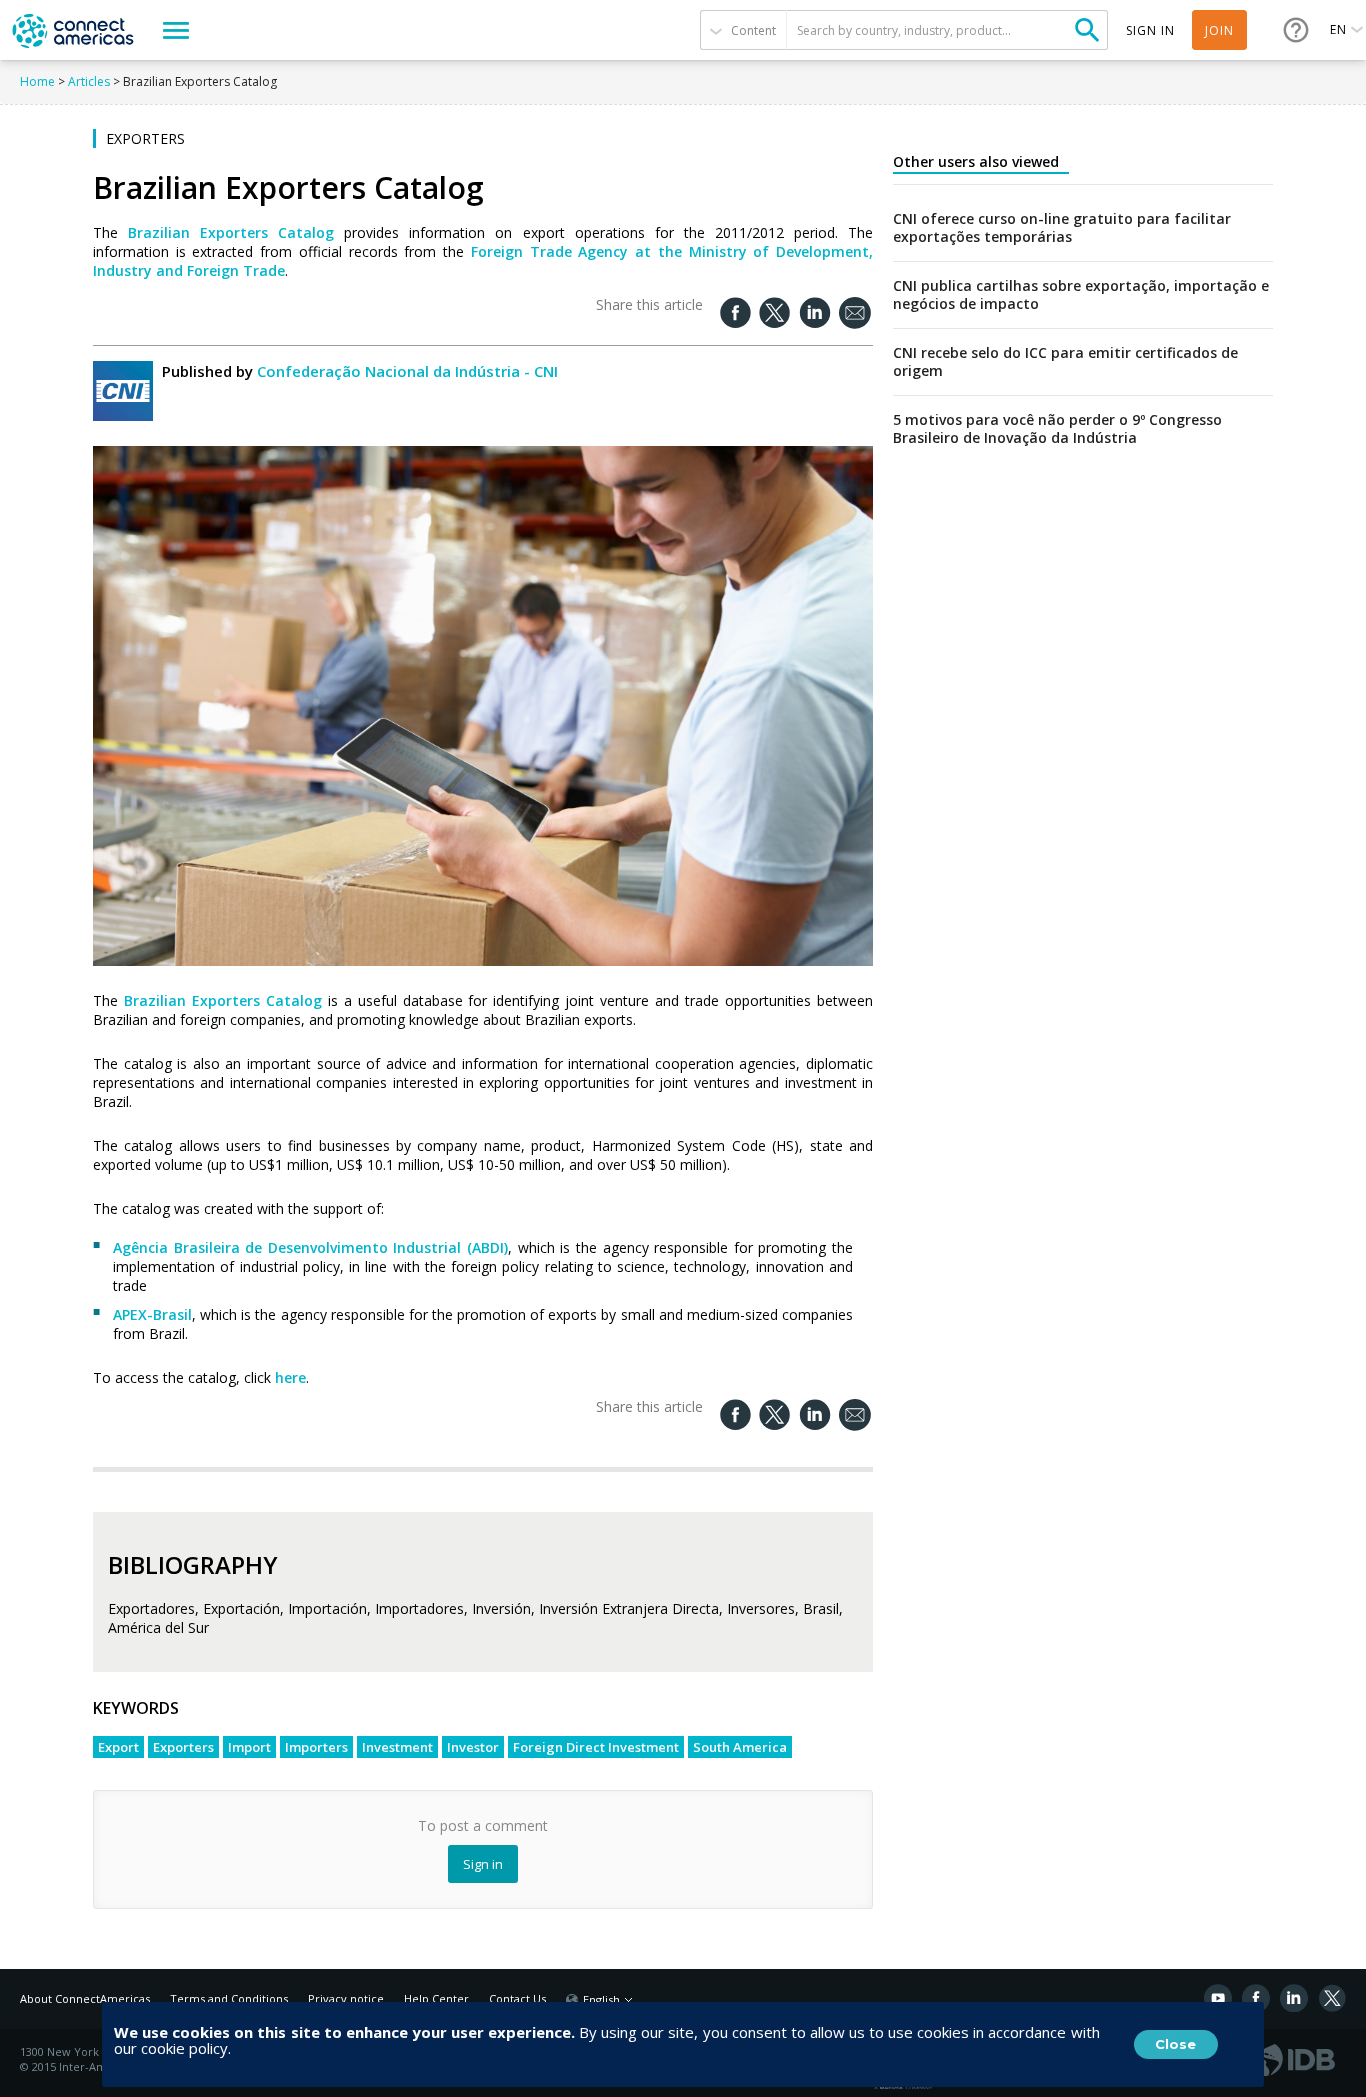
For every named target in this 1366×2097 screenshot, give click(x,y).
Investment (397, 1747)
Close (1175, 2044)
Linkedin (1294, 1998)
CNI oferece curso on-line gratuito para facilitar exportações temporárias (1062, 228)
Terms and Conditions (229, 1998)
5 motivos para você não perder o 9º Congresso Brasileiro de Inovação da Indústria (1057, 429)
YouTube (1218, 1998)
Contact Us (517, 1998)
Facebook (1256, 1998)
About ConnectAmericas (85, 1998)
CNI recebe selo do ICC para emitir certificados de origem (1065, 362)
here (290, 1377)
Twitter (1332, 1998)
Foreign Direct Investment (596, 1747)
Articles (89, 81)
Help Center (436, 1998)
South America (740, 1747)
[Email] (855, 313)
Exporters (183, 1747)
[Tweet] (775, 312)
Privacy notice (346, 1998)
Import (249, 1747)
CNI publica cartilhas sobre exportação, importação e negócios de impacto (1081, 295)
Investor (473, 1747)
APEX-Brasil (152, 1314)
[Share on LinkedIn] (815, 312)
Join (1219, 30)
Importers (316, 1747)
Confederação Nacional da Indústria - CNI (407, 371)
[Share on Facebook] (735, 312)
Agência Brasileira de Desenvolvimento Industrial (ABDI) (310, 1247)
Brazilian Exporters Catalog (231, 232)
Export (118, 1747)
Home (37, 81)
